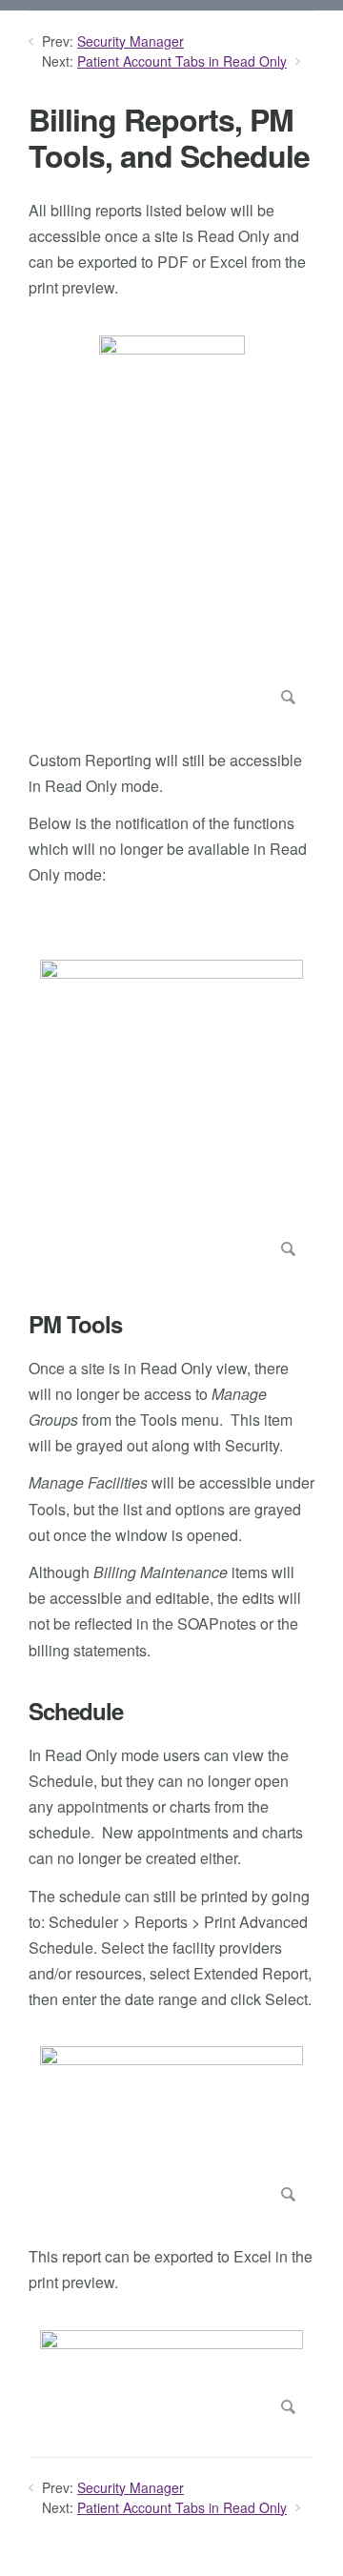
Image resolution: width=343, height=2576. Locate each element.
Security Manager (131, 41)
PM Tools (75, 1324)
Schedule (76, 1711)
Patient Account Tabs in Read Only (182, 61)
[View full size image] (171, 524)
